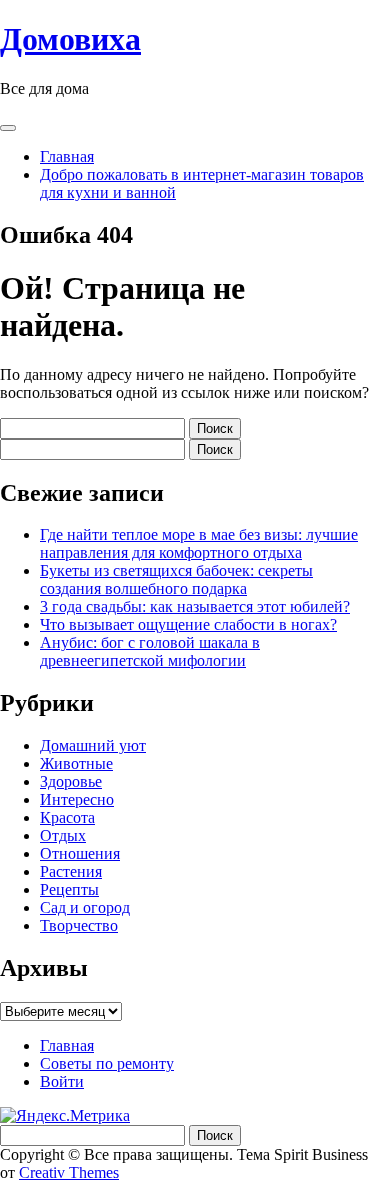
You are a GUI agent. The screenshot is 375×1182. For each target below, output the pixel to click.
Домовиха (70, 39)
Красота (67, 817)
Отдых (63, 835)
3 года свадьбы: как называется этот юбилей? (195, 606)
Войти (62, 1081)
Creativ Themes (69, 1172)
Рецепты (69, 889)
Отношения (80, 853)
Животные (76, 763)
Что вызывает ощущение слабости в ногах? (188, 624)
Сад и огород (85, 907)
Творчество (79, 925)
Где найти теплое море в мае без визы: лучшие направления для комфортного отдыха (199, 543)
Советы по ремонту (107, 1063)
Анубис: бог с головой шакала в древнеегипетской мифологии (150, 651)
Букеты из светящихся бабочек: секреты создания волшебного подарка (176, 579)
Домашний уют (93, 745)
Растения (71, 871)
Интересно (77, 799)
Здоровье (71, 781)
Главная (67, 156)
